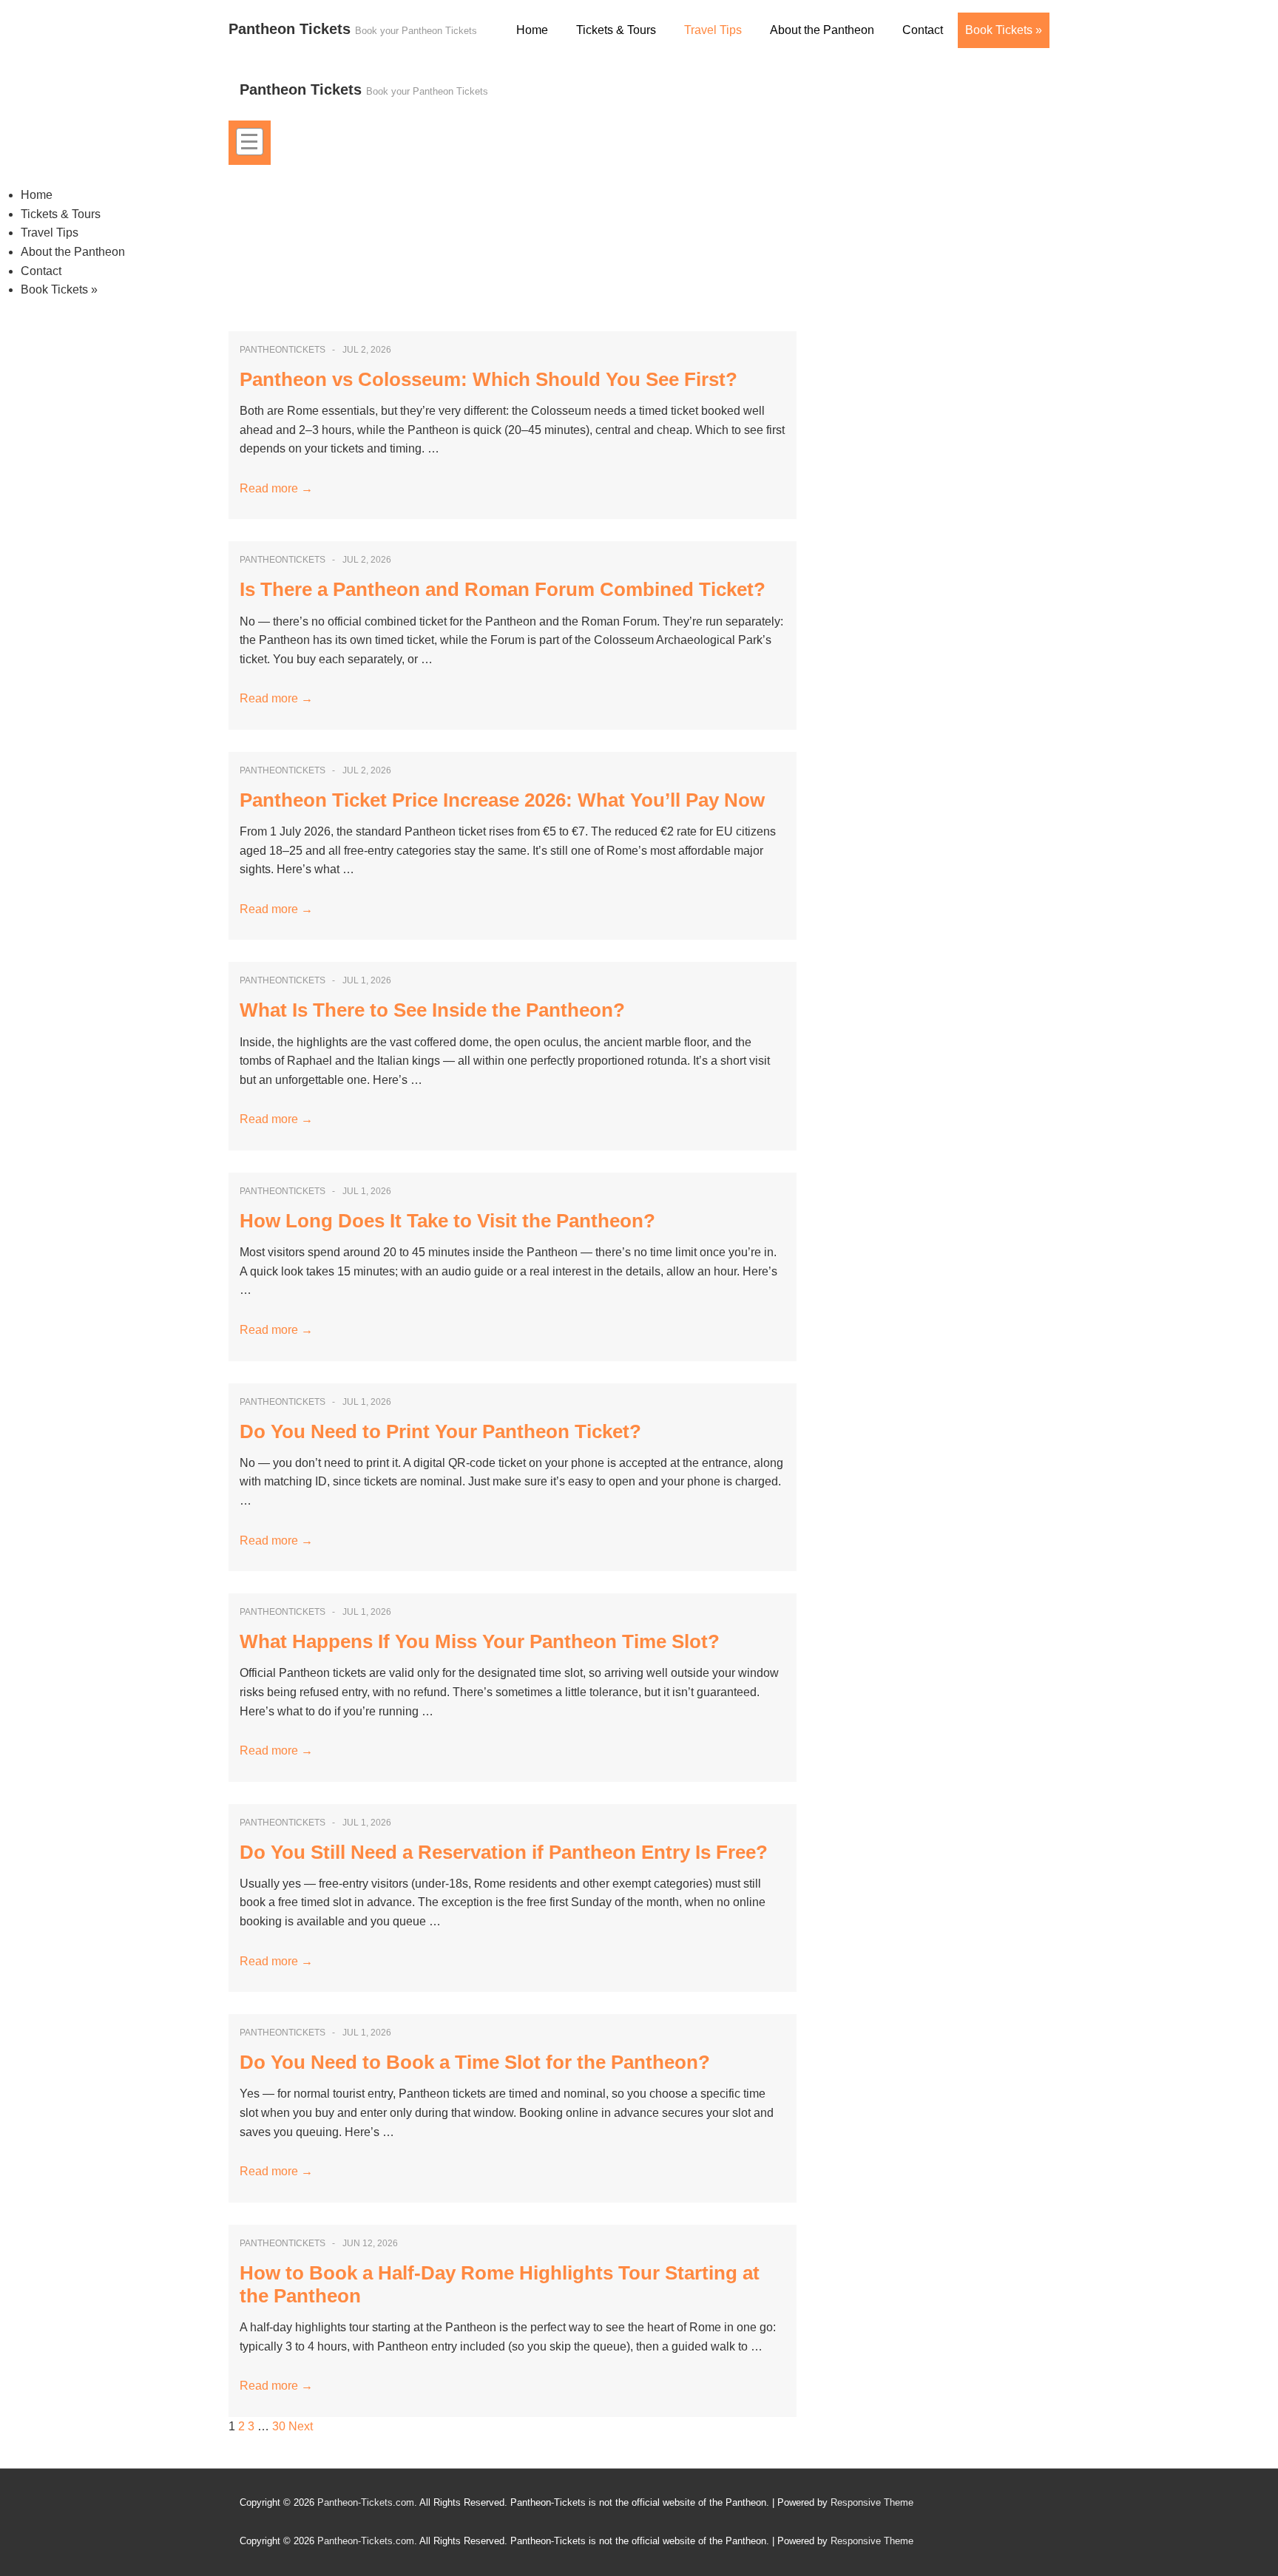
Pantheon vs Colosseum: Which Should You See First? (488, 379)
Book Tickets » (1004, 30)
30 (279, 2426)
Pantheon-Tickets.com (366, 2502)
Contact (923, 30)
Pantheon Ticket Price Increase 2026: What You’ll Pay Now (502, 800)
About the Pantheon (822, 30)
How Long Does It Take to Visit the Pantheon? (447, 1221)
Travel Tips (713, 30)
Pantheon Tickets (292, 29)
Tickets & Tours (616, 30)
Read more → (276, 488)
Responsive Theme (872, 2502)
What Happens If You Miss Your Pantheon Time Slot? (480, 1641)
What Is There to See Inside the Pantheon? (432, 1010)
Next (301, 2426)
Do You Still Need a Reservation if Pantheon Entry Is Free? (504, 1852)
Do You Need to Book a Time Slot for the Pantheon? (475, 2062)
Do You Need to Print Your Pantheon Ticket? (440, 1431)
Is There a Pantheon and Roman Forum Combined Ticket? (503, 589)
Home (532, 30)
